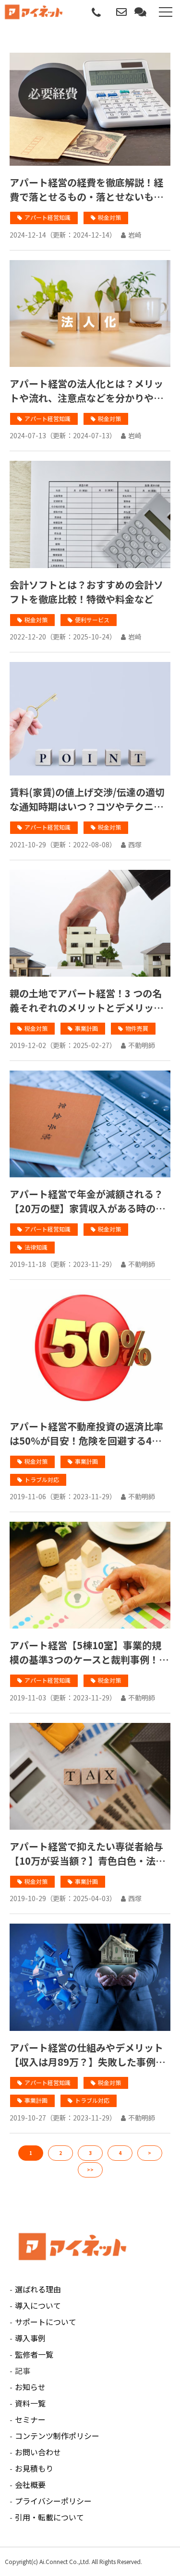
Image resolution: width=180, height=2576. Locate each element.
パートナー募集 (109, 16)
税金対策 (109, 217)
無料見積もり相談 (141, 12)
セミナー (30, 2419)
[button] (166, 12)
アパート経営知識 (48, 217)
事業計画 (86, 1028)
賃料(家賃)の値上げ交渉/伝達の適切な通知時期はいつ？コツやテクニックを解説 (87, 799)
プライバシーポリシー (53, 2501)
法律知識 (36, 1247)
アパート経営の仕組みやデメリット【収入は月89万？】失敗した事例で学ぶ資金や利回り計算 (87, 2055)
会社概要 (30, 2485)
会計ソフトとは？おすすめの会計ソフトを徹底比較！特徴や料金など (86, 592)
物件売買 (137, 1028)
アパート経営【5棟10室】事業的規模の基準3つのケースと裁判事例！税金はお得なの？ (89, 1653)
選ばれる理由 (38, 2289)
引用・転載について (49, 2517)
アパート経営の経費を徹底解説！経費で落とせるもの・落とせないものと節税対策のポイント (86, 190)
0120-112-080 (96, 13)
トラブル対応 (42, 1479)
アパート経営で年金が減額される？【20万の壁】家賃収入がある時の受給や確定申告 (87, 1201)
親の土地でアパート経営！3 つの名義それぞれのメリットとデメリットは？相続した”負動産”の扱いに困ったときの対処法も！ (87, 1001)
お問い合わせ (122, 12)
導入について (38, 2305)
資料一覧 (30, 2403)
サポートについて (46, 2322)
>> (90, 2170)
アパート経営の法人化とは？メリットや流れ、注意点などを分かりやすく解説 (86, 391)
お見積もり (34, 2468)
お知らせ (30, 2387)
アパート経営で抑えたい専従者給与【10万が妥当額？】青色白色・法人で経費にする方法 (87, 1854)
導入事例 (30, 2338)
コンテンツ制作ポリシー (57, 2436)
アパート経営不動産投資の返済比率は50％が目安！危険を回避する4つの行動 (86, 1434)
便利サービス (92, 620)
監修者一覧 (34, 2354)
